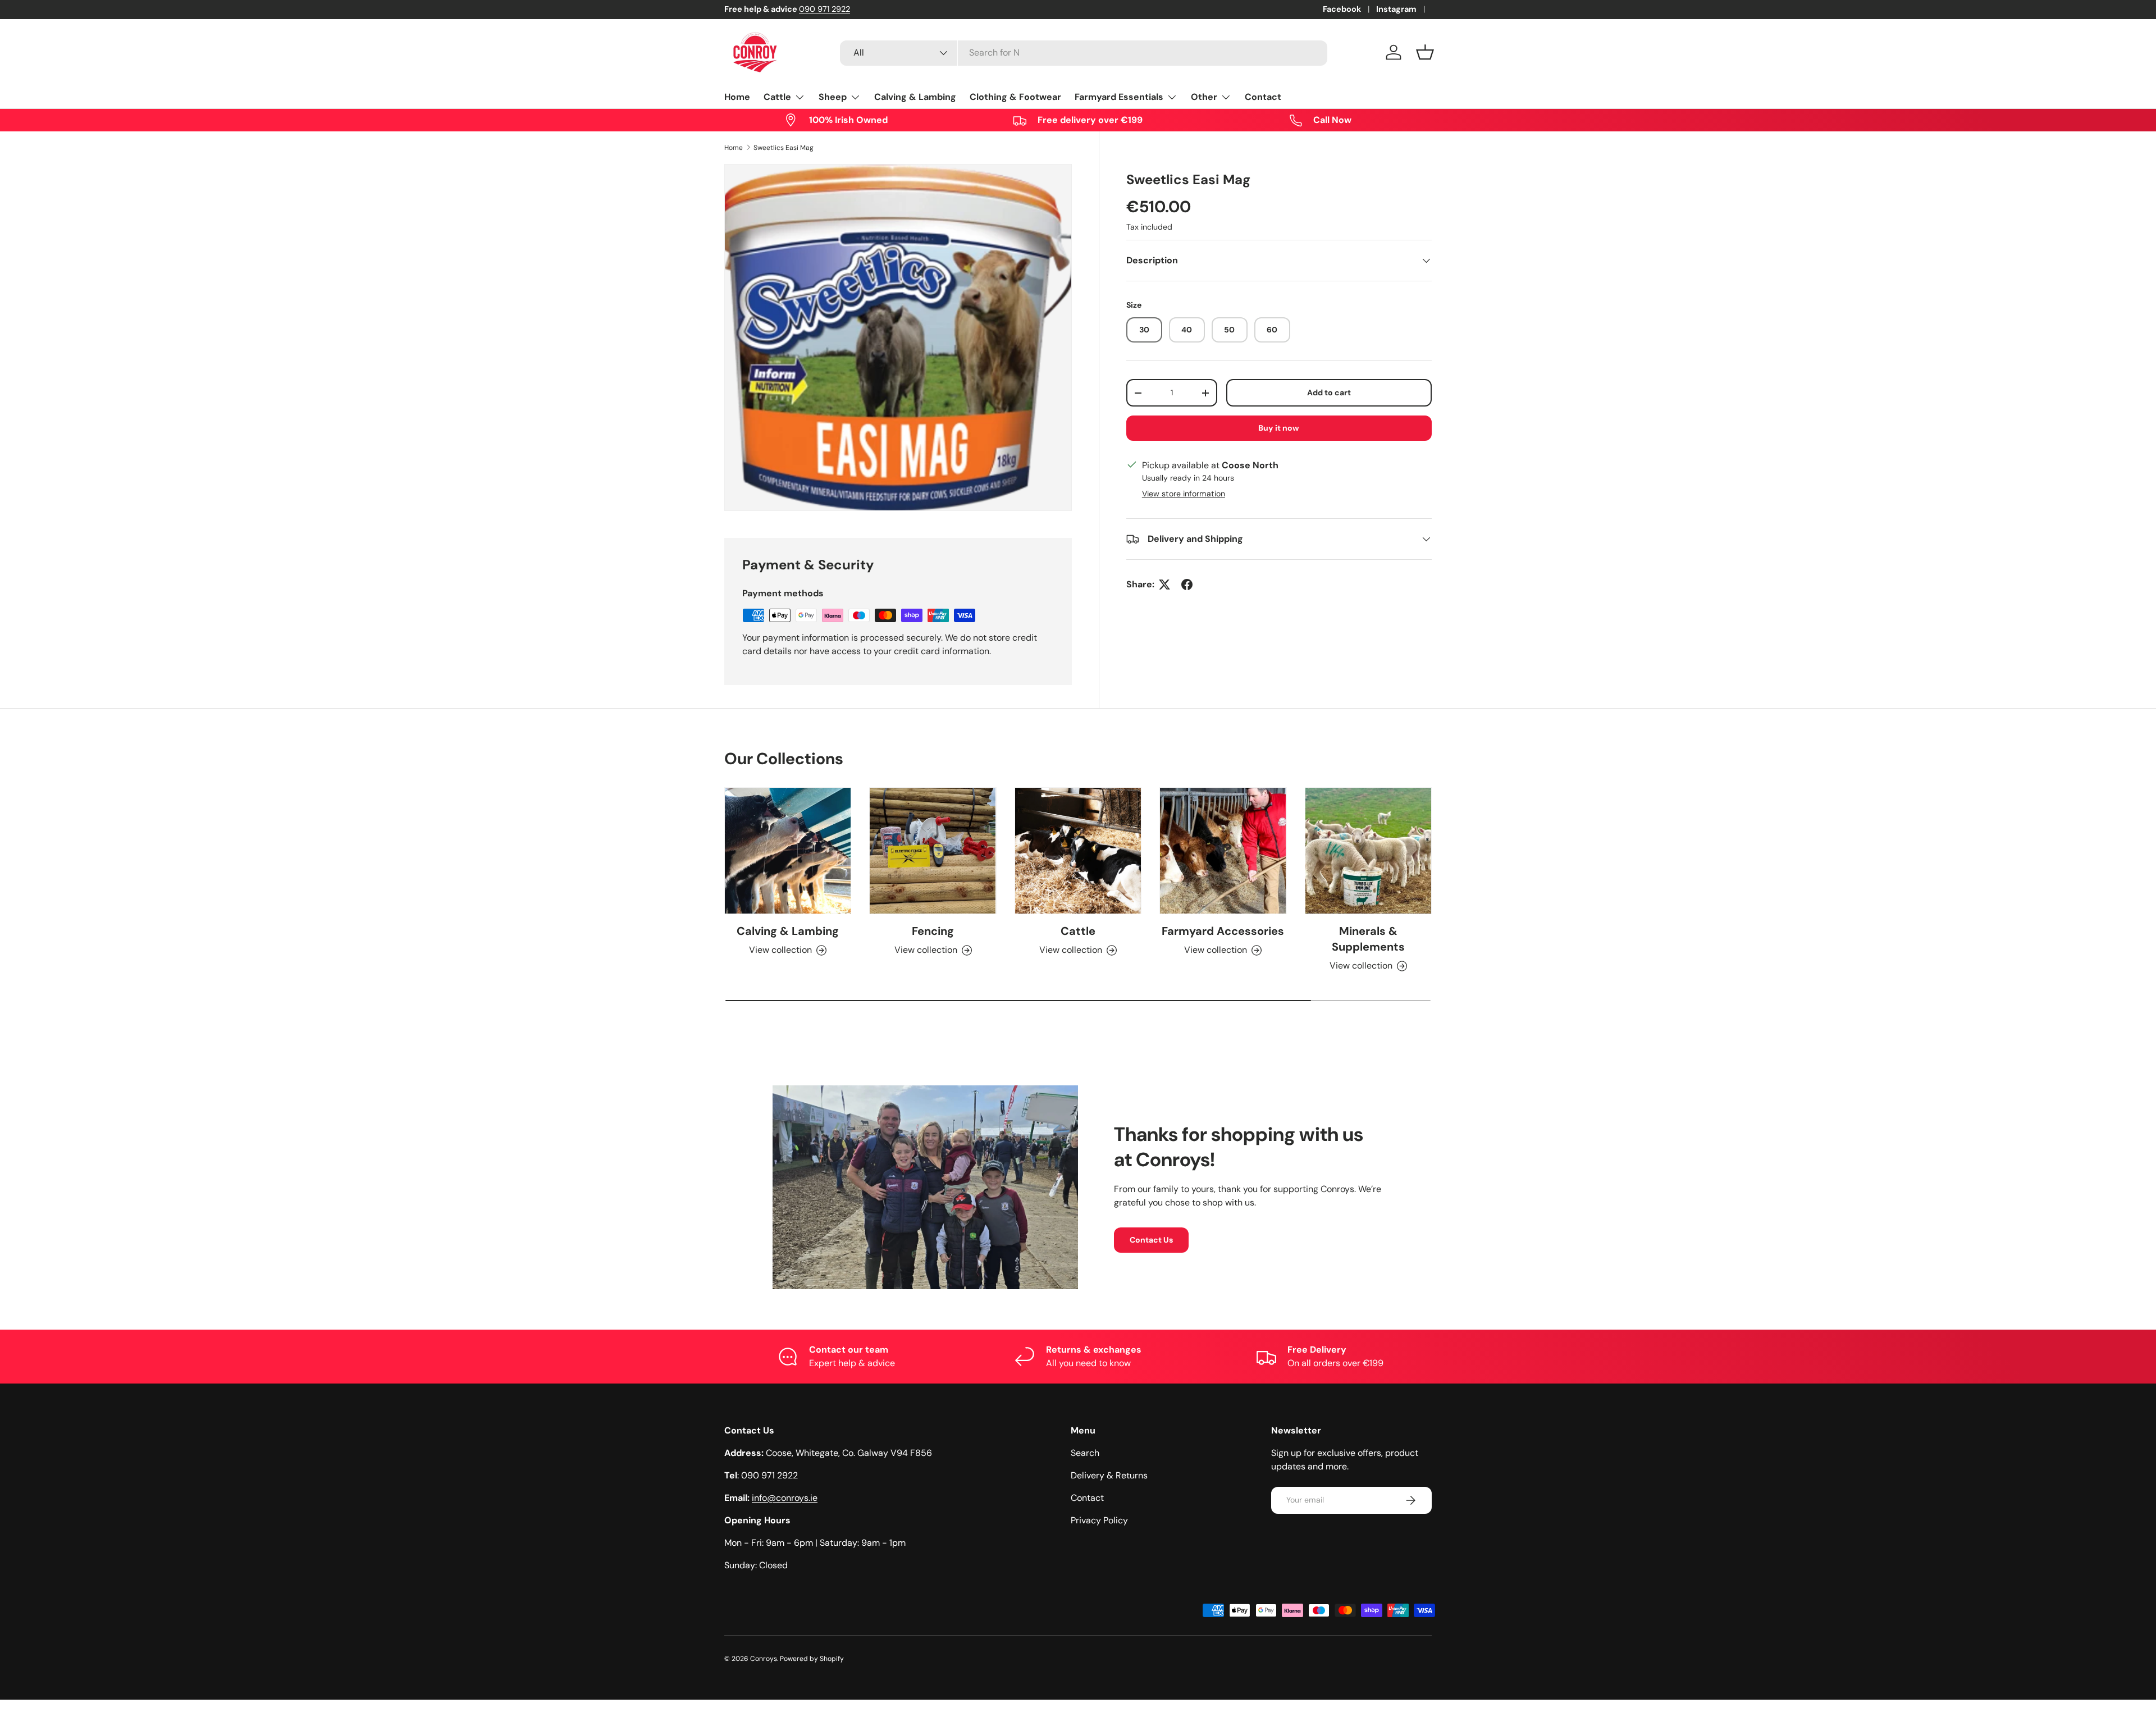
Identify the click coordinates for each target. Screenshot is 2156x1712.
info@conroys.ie (785, 1498)
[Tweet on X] (1164, 585)
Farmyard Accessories (1223, 932)
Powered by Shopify (812, 1659)
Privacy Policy (1099, 1520)
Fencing (933, 932)
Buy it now (1279, 428)
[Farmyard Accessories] (1223, 851)
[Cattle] (1078, 851)
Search (1085, 1453)
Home (737, 97)
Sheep (833, 97)
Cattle (777, 97)
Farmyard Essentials (1119, 97)
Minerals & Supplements (1368, 939)
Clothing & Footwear (1015, 97)
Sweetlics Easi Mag (784, 148)
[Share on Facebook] (1187, 585)
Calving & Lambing (915, 97)
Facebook (1342, 9)
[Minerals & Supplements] (1368, 851)
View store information (1184, 494)
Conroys (764, 1659)
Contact (1263, 97)
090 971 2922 (825, 9)
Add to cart (1329, 392)
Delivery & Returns (1109, 1475)
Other (1204, 97)
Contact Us (1151, 1239)
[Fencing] (933, 851)
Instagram (1396, 9)
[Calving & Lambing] (788, 851)
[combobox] (1084, 52)
